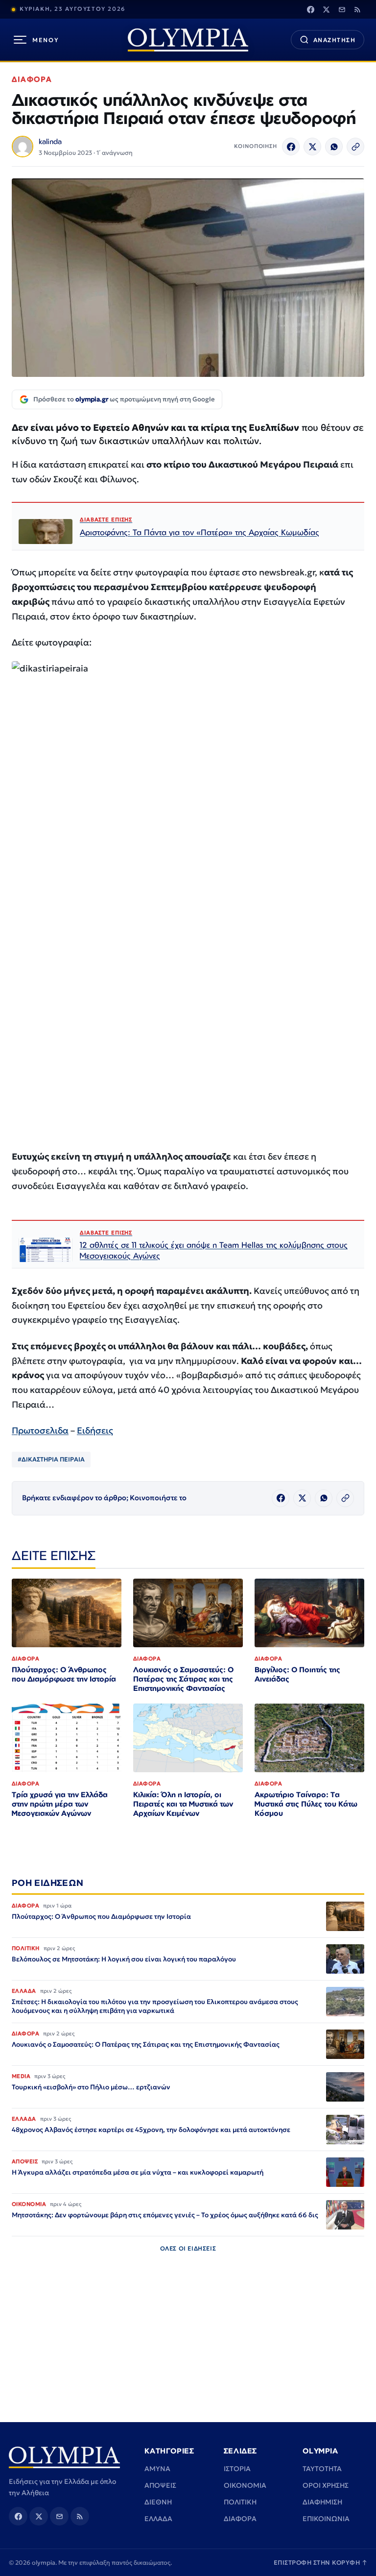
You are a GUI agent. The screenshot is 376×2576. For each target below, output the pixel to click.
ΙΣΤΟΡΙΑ (237, 2469)
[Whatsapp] (334, 147)
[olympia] (188, 40)
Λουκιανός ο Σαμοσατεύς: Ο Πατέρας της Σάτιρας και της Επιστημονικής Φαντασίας (183, 1679)
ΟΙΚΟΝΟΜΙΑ (245, 2485)
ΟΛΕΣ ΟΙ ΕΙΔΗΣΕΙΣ (188, 2248)
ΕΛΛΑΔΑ (158, 2519)
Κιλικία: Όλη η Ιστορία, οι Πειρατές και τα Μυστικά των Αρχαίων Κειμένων (183, 1804)
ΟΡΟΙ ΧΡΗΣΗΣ (326, 2485)
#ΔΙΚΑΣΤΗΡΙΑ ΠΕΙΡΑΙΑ (51, 1459)
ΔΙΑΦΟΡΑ (32, 79)
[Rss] (357, 9)
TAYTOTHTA (322, 2469)
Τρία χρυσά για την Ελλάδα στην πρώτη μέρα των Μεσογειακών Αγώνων (60, 1804)
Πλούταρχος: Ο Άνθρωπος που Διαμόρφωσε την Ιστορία (64, 1674)
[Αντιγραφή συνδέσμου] (355, 147)
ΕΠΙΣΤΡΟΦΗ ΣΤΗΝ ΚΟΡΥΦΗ (321, 2563)
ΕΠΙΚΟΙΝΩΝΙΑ (326, 2519)
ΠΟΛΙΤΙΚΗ (240, 2502)
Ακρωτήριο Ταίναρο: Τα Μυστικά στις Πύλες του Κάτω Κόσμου (306, 1804)
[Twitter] (326, 9)
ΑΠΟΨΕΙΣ (160, 2485)
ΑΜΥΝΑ (157, 2469)
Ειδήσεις (95, 1430)
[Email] (342, 9)
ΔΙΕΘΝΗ (158, 2502)
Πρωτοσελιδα (40, 1430)
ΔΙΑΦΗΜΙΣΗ (322, 2502)
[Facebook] (310, 9)
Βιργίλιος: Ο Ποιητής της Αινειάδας (297, 1674)
